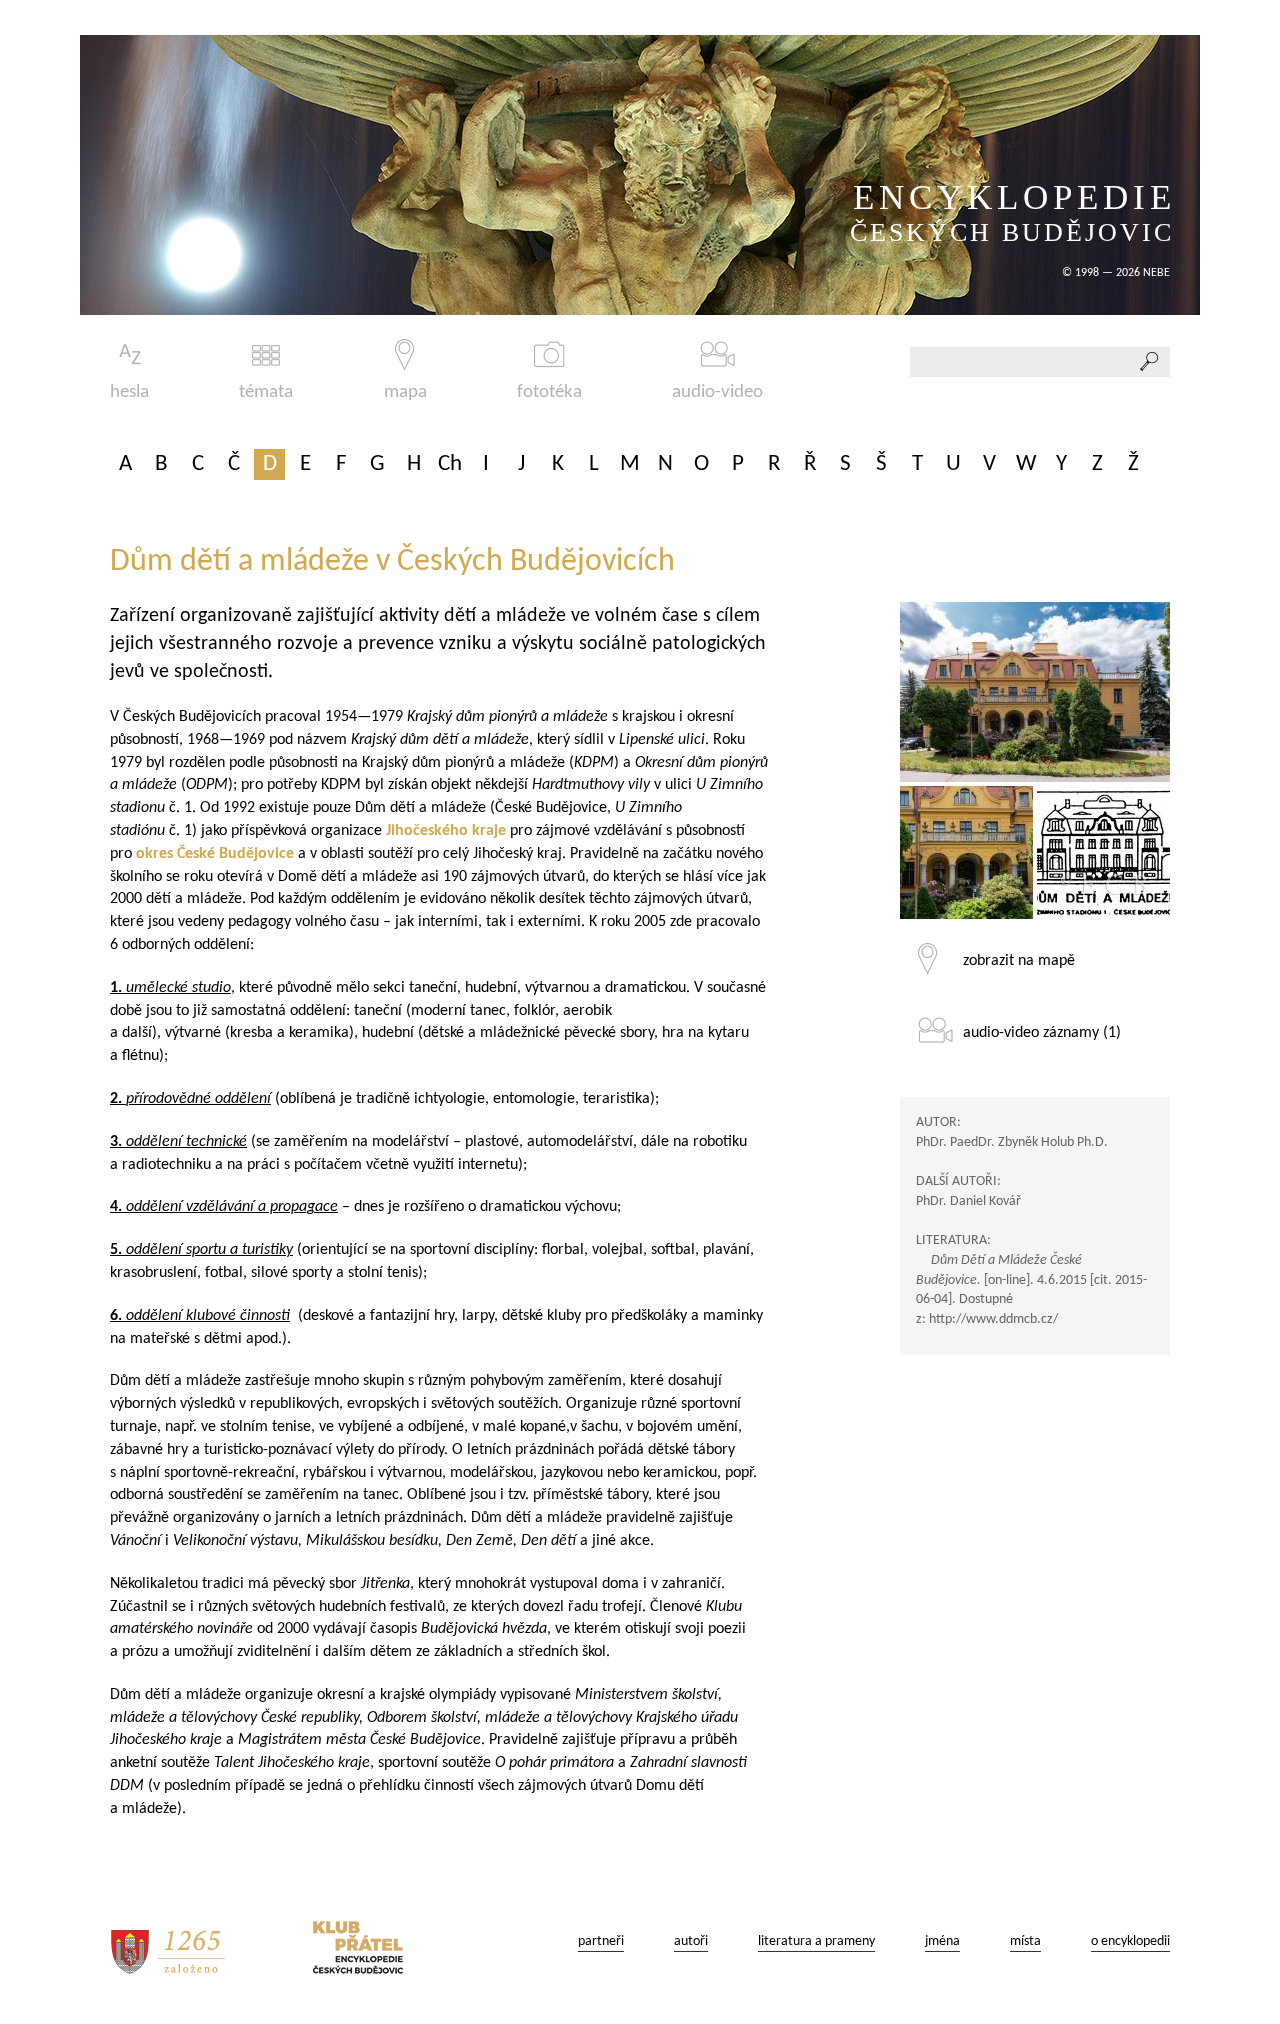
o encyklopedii (1130, 1941)
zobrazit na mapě (1019, 961)
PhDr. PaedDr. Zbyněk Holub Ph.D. (1012, 1142)
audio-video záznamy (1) (1042, 1033)
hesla (129, 392)
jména (942, 1941)
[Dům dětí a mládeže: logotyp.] (1103, 852)
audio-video (717, 392)
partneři (601, 1941)
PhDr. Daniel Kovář (968, 1201)
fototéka (549, 392)
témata (266, 392)
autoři (691, 1941)
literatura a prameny (816, 1941)
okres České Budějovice (215, 854)
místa (1025, 1941)
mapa (405, 392)
